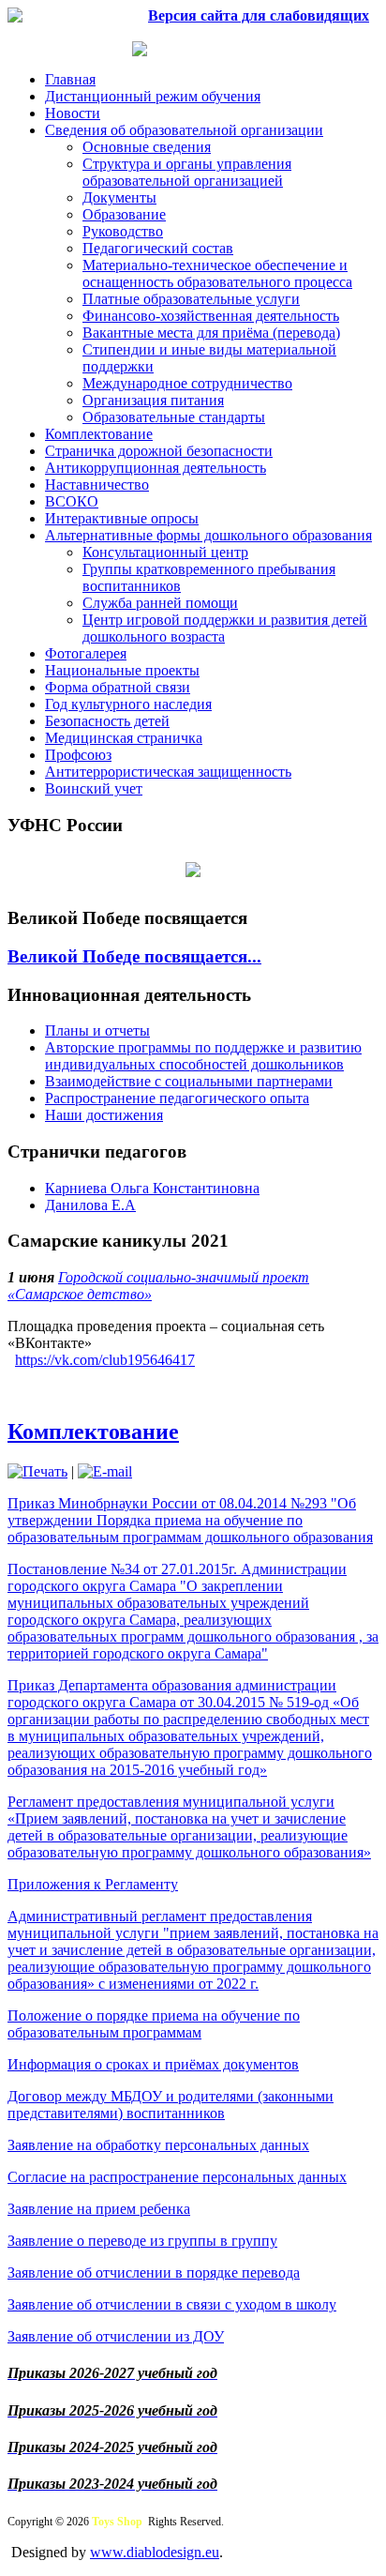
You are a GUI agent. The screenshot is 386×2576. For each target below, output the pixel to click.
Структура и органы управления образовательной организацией (187, 172)
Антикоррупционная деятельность (156, 468)
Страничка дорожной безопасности (159, 451)
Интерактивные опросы (122, 518)
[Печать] (37, 1471)
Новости (73, 113)
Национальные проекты (122, 670)
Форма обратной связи (118, 687)
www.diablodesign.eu (155, 2552)
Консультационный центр (165, 552)
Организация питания (153, 400)
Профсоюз (78, 755)
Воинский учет (94, 788)
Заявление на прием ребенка (99, 2209)
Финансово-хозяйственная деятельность (211, 316)
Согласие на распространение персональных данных (177, 2177)
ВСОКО (72, 501)
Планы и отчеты (97, 1030)
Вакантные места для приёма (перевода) (211, 333)
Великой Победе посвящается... (134, 956)
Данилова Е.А (90, 1205)
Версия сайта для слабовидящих (259, 15)
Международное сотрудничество (187, 383)
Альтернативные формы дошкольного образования (208, 535)
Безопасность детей (107, 721)
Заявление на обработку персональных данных (158, 2145)
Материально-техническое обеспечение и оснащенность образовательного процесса (217, 273)
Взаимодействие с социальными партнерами (189, 1081)
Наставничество (97, 485)
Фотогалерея (86, 653)
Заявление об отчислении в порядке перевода (154, 2273)
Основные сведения (147, 147)
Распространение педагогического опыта (177, 1098)
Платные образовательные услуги (191, 299)
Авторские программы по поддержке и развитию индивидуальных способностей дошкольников (203, 1056)
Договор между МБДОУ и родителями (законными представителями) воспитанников (171, 2105)
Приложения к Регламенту (93, 1884)
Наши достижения (104, 1115)
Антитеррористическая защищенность (168, 772)
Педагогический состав (158, 248)
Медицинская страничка (124, 738)
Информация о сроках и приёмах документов (153, 2064)
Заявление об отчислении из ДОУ (116, 2336)
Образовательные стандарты (174, 417)
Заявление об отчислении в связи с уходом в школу (172, 2304)
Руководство (123, 231)
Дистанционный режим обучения (153, 96)
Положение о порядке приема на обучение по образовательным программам (154, 2024)
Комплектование (99, 434)
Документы (119, 197)
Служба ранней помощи (160, 603)
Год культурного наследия (128, 704)
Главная (70, 79)
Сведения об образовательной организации (184, 130)
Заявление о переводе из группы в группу (142, 2241)
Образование (124, 214)
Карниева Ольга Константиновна (152, 1188)
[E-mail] (105, 1471)
